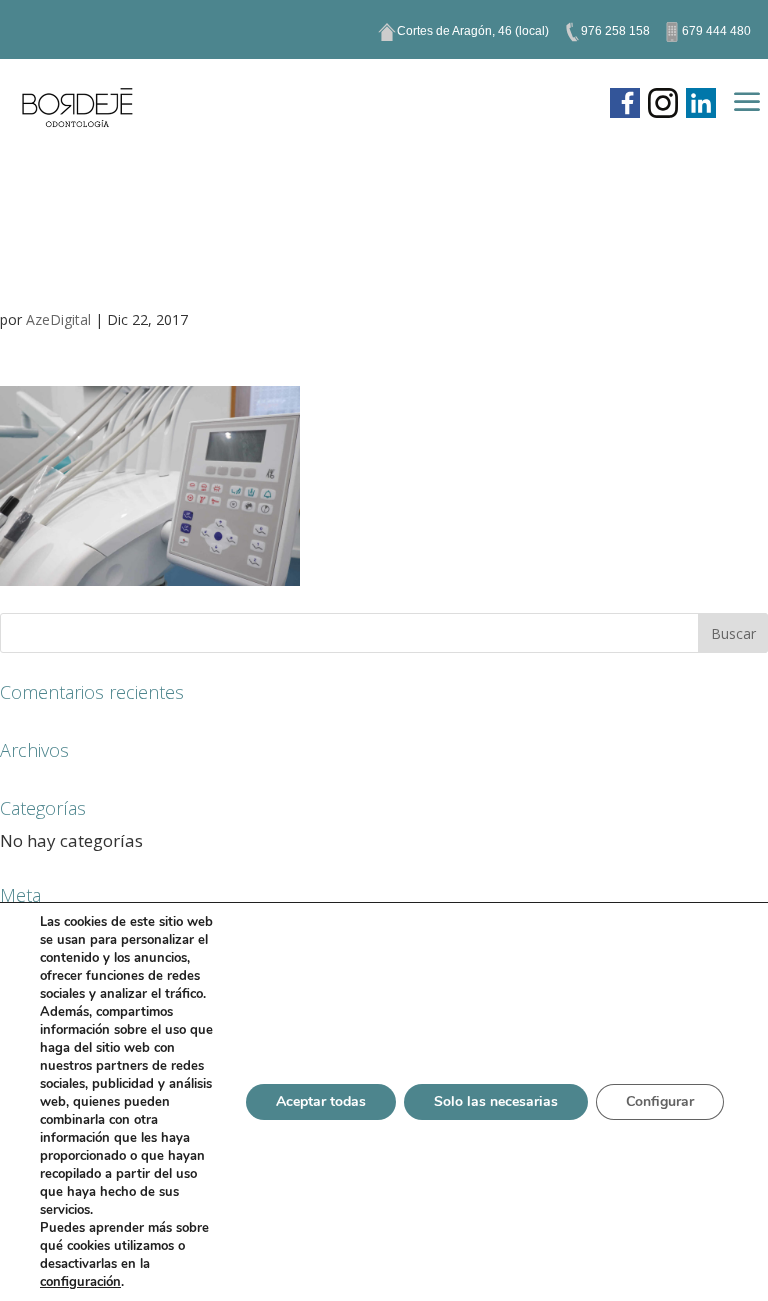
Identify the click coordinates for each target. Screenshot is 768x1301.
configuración (80, 1282)
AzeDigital (58, 319)
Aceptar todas (321, 1101)
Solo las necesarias (496, 1101)
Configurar (660, 1101)
